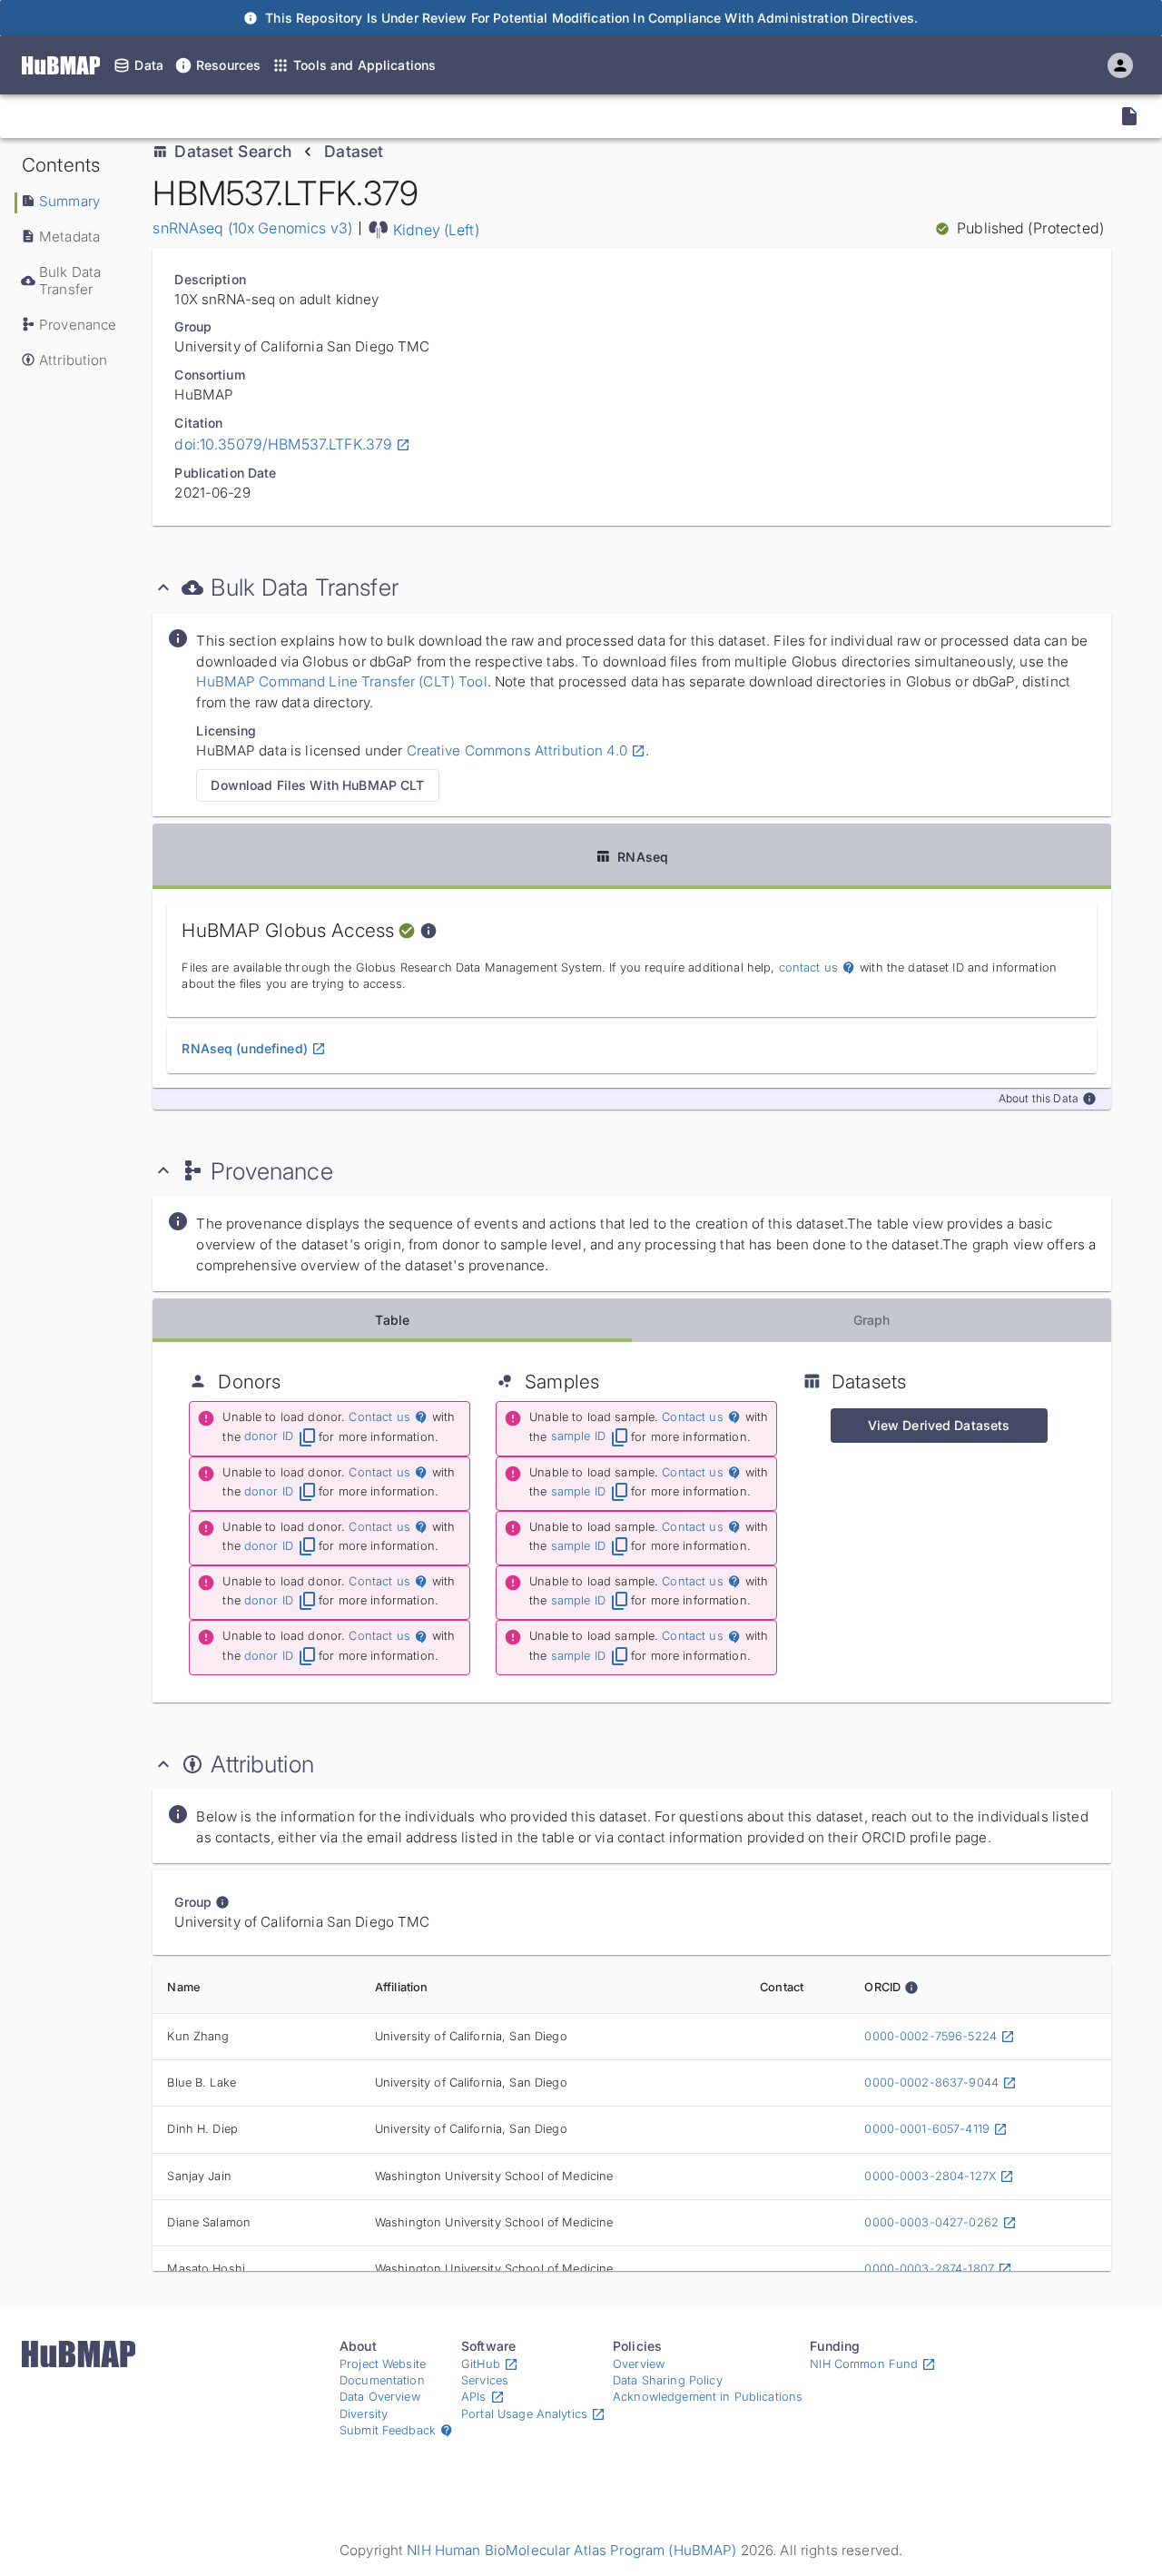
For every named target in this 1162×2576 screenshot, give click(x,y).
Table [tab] (392, 1320)
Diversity (364, 2414)
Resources (228, 65)
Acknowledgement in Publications (708, 2397)
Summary (69, 201)
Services (485, 2380)
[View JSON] (1129, 116)
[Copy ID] (176, 116)
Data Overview (380, 2397)
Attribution (74, 360)
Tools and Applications (364, 65)
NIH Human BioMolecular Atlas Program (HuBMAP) (571, 2550)
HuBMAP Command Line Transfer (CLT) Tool (341, 681)
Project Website (383, 2364)
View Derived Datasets (939, 1425)
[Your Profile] (1120, 65)
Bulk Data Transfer (70, 281)
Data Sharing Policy (668, 2380)
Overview (639, 2364)
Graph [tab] (872, 1320)
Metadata (69, 237)
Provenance (78, 325)
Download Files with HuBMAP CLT (317, 785)
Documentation (382, 2380)
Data (149, 65)
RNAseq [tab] (643, 857)
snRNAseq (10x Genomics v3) (252, 228)
